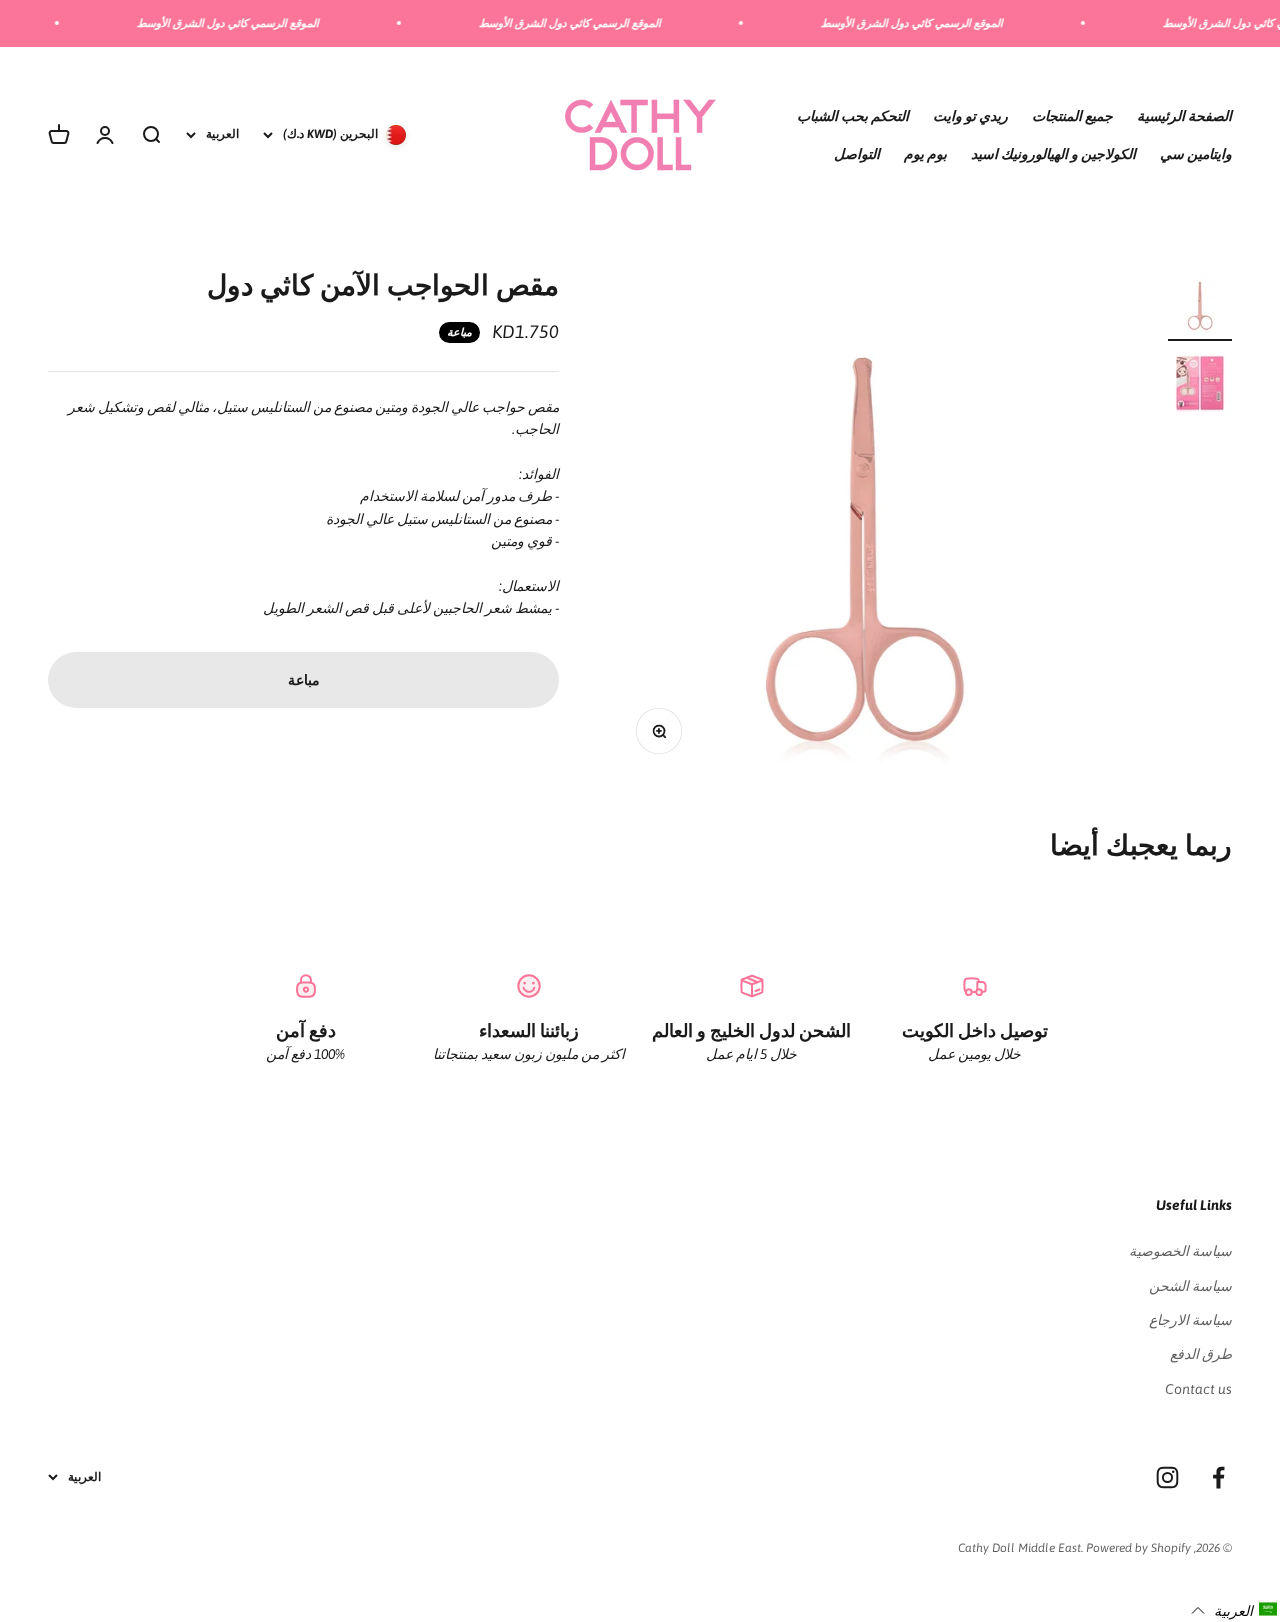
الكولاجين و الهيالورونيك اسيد (1053, 154)
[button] (1234, 1610)
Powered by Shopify (1138, 1548)
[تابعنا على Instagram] (1167, 1477)
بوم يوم (925, 154)
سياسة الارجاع (1190, 1320)
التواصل (857, 154)
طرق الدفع (1201, 1354)
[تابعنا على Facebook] (1218, 1477)
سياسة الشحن (1190, 1286)
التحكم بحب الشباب (853, 115)
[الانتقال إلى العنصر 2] (1200, 386)
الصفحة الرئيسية (1184, 115)
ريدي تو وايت (970, 115)
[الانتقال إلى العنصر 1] (1200, 306)
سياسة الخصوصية (1180, 1251)
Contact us (1198, 1389)
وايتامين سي (1196, 154)
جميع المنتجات (1072, 115)
